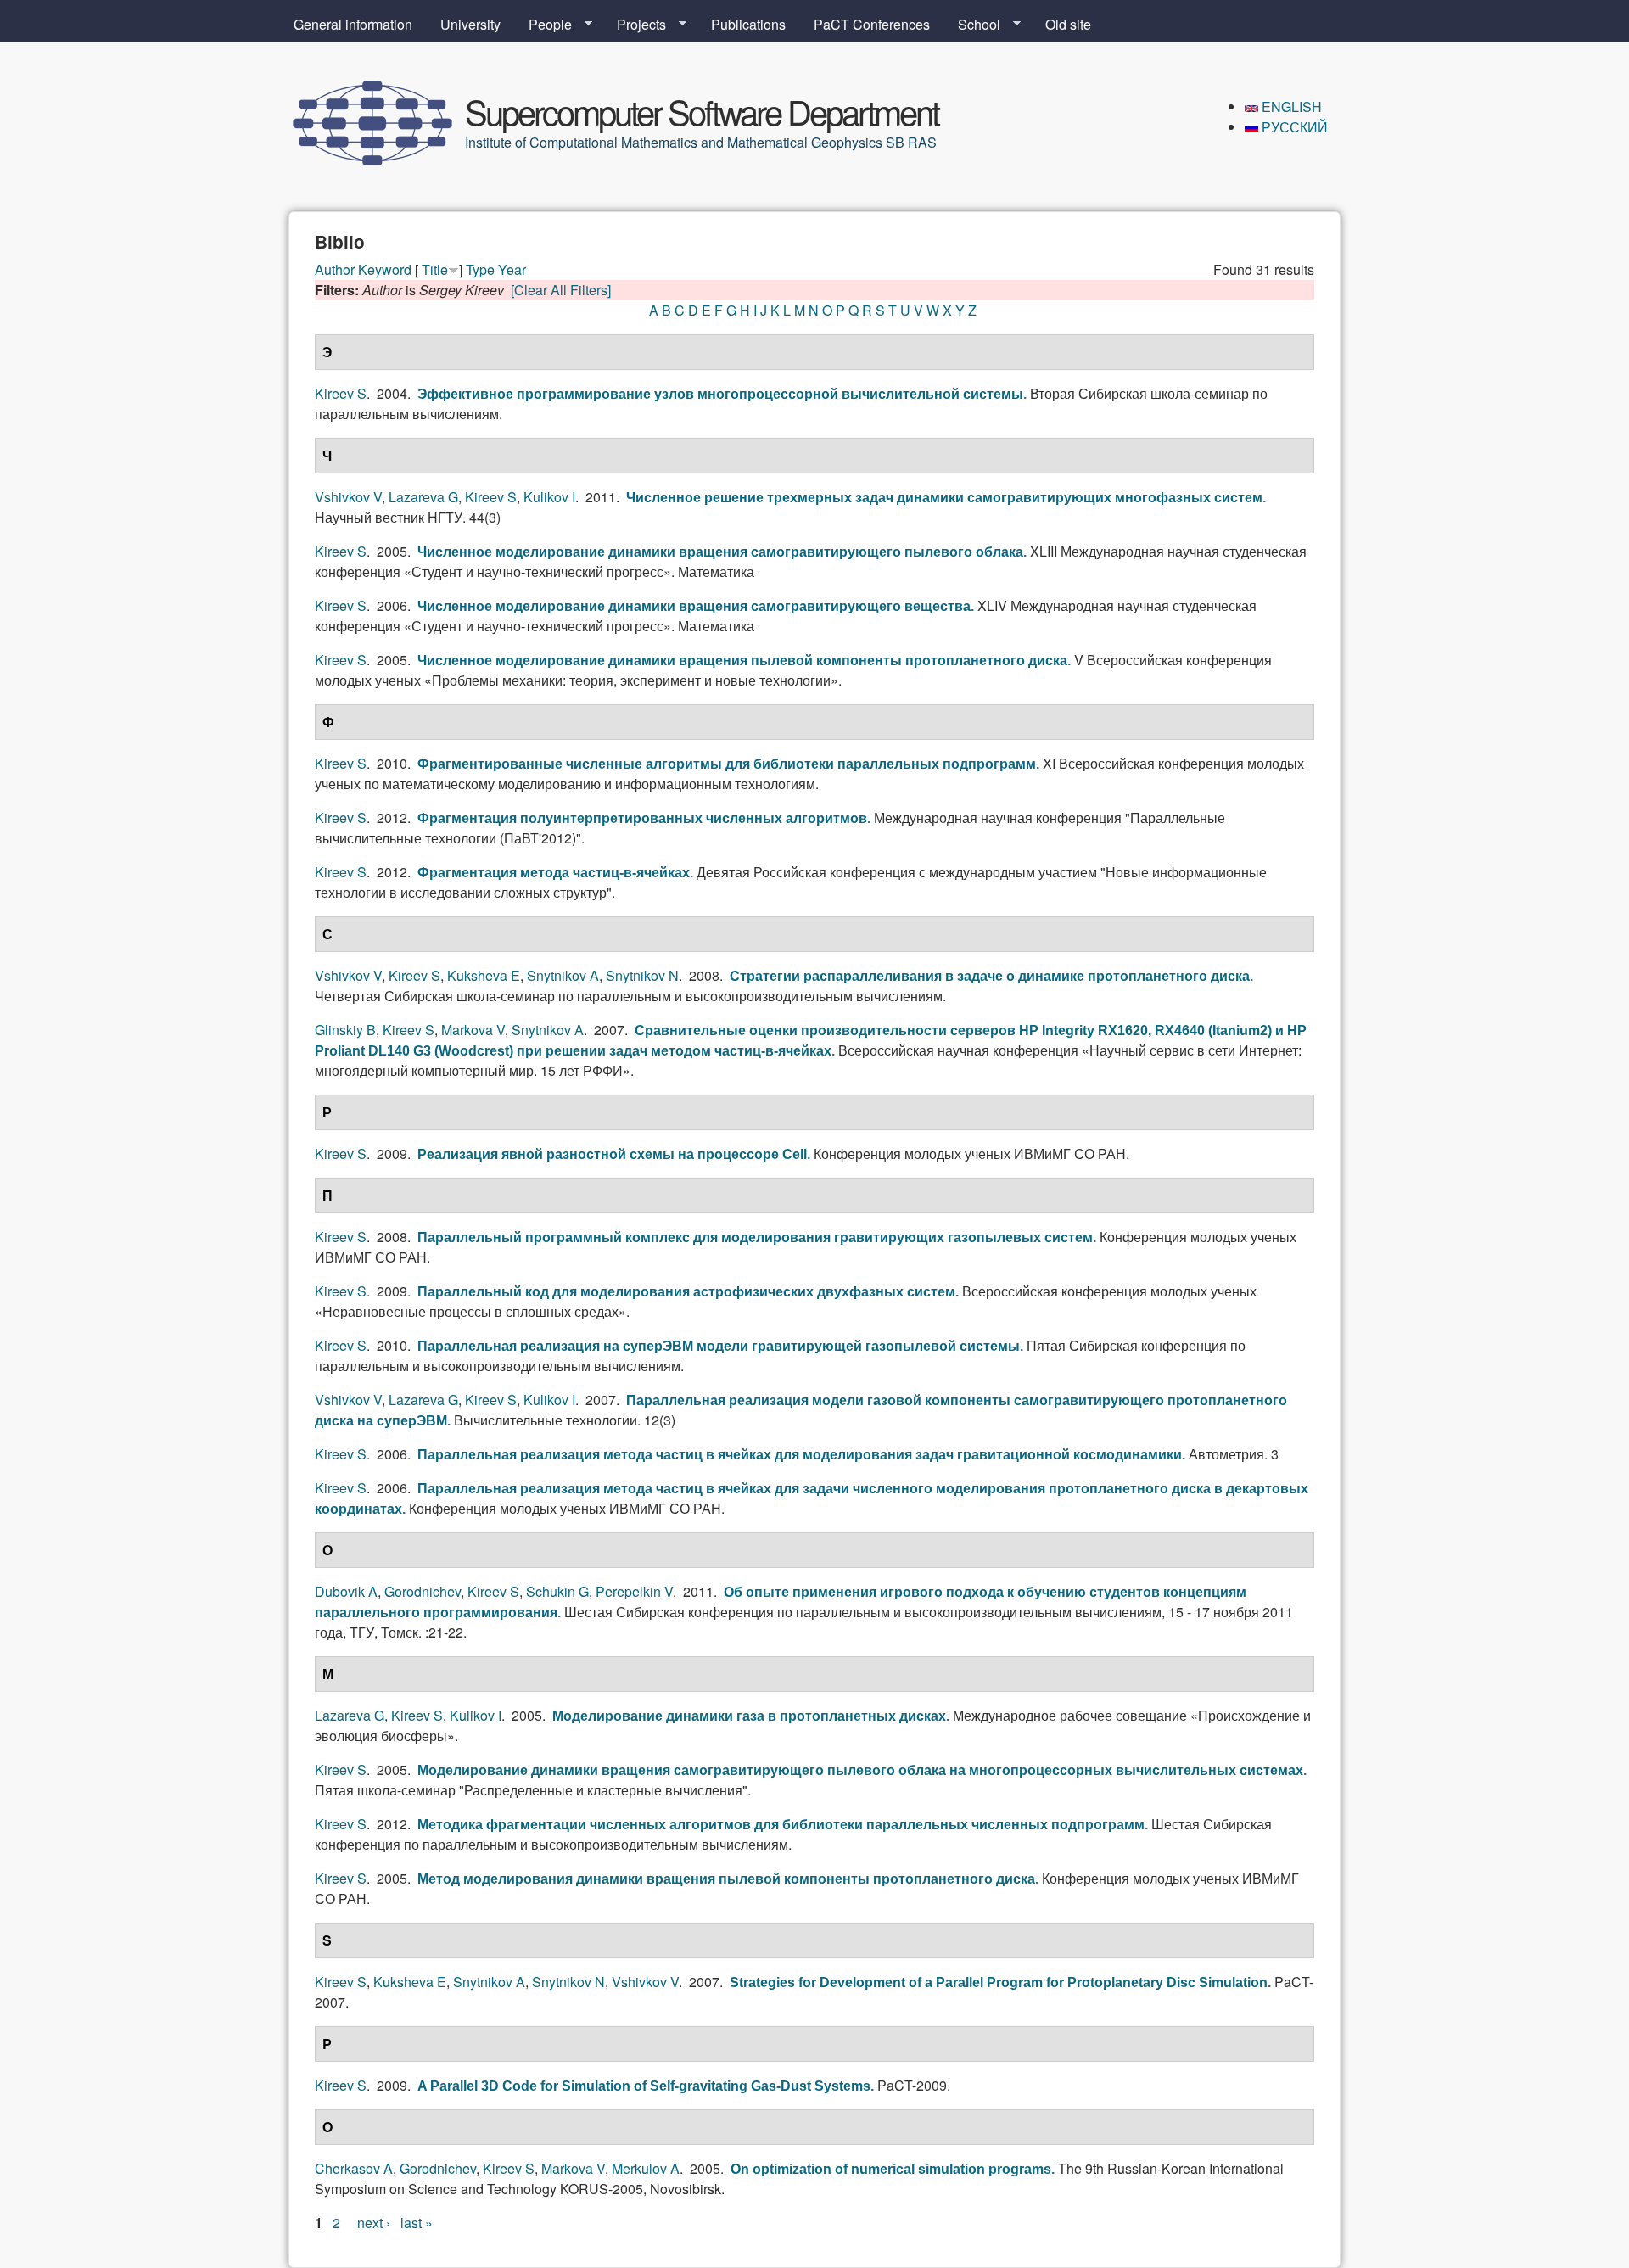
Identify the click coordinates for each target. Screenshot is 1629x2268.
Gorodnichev (423, 1591)
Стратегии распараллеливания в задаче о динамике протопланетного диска (990, 976)
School (972, 25)
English (1290, 106)
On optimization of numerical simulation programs (891, 2169)
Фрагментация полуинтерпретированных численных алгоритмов (642, 818)
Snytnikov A (563, 975)
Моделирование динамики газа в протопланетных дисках (749, 1716)
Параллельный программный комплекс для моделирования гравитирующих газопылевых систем (755, 1238)
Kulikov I (549, 497)
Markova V (473, 1030)
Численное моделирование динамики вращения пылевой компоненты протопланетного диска (742, 661)
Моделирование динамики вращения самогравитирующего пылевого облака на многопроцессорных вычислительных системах (860, 1770)
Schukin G (557, 1591)
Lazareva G (423, 497)
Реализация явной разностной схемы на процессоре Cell (612, 1154)
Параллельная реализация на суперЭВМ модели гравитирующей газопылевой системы (719, 1346)
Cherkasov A (354, 2168)
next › (374, 2223)
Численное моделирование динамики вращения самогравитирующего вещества (694, 606)
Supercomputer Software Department (702, 111)
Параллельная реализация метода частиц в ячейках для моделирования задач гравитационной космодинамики (800, 1455)
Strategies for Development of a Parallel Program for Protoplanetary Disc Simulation (999, 1982)
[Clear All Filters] (561, 290)
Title (435, 269)
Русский (1293, 127)
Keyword (385, 269)
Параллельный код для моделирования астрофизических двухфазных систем (686, 1292)
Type (480, 269)
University (470, 24)
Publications (748, 24)
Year (512, 269)
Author (335, 269)
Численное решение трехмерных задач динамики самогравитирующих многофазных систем (944, 498)
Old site (1068, 24)
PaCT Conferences (872, 24)
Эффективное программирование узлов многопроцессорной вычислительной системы (720, 394)
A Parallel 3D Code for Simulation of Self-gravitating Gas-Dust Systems (644, 2086)
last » (417, 2223)
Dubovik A (346, 1591)
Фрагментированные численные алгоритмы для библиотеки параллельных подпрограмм (727, 764)
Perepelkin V (634, 1591)
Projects (635, 25)
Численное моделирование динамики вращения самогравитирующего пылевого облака (720, 552)
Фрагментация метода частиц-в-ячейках (554, 873)
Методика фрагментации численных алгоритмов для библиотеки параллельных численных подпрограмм (781, 1825)
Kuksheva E (484, 975)
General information (353, 24)
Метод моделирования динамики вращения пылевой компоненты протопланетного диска (726, 1879)
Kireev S (341, 393)
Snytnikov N (642, 975)
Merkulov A (646, 2168)
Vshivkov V (348, 497)
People (543, 25)
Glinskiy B (345, 1030)
